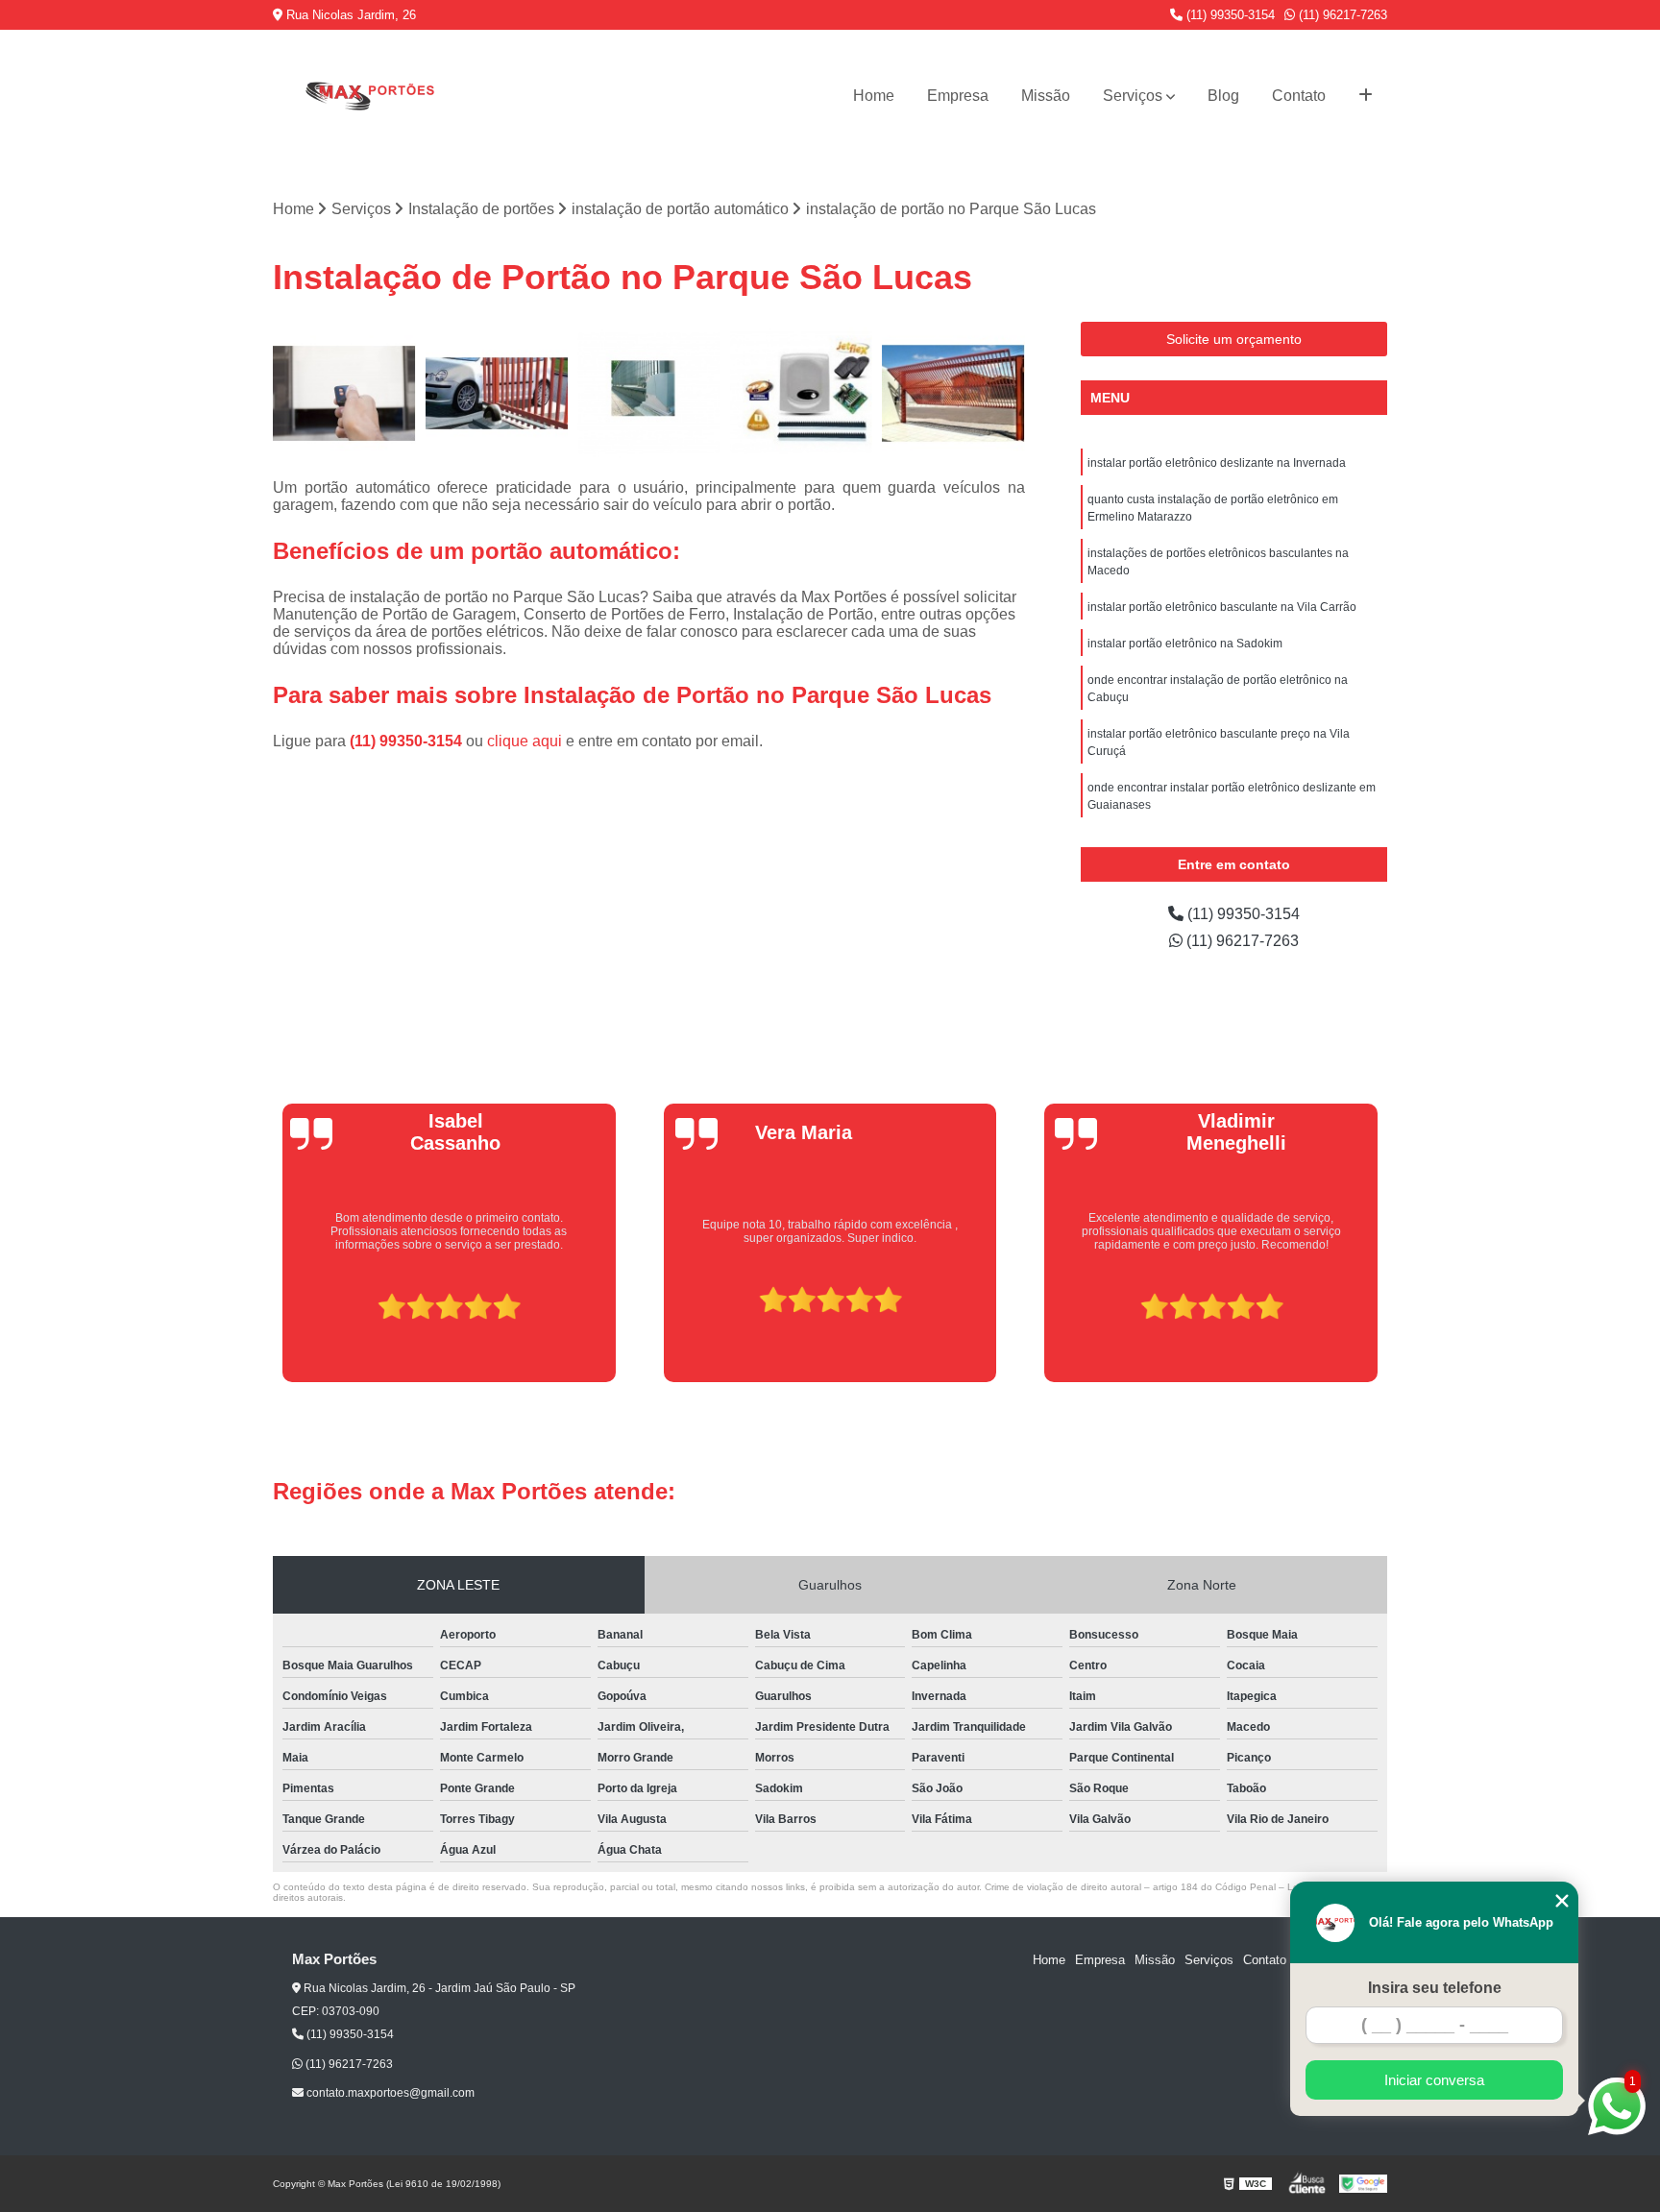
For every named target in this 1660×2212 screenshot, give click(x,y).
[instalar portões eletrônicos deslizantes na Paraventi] (649, 393)
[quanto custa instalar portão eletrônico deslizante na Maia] (497, 393)
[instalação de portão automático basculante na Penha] (344, 393)
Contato (1299, 96)
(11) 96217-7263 (1341, 15)
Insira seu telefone (1435, 1988)
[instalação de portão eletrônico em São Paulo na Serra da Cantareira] (802, 393)
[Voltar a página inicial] (369, 96)
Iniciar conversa (1434, 2080)
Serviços (1133, 96)
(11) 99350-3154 (1229, 15)
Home (874, 96)
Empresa (958, 96)
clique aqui (525, 741)
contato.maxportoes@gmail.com (389, 2093)
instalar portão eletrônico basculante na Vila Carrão (1222, 607)
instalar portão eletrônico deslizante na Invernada (1217, 463)
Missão (1046, 96)
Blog (1223, 96)
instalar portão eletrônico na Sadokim (1185, 644)
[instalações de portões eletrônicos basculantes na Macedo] (953, 393)
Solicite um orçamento (1234, 339)
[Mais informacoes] (1366, 96)
